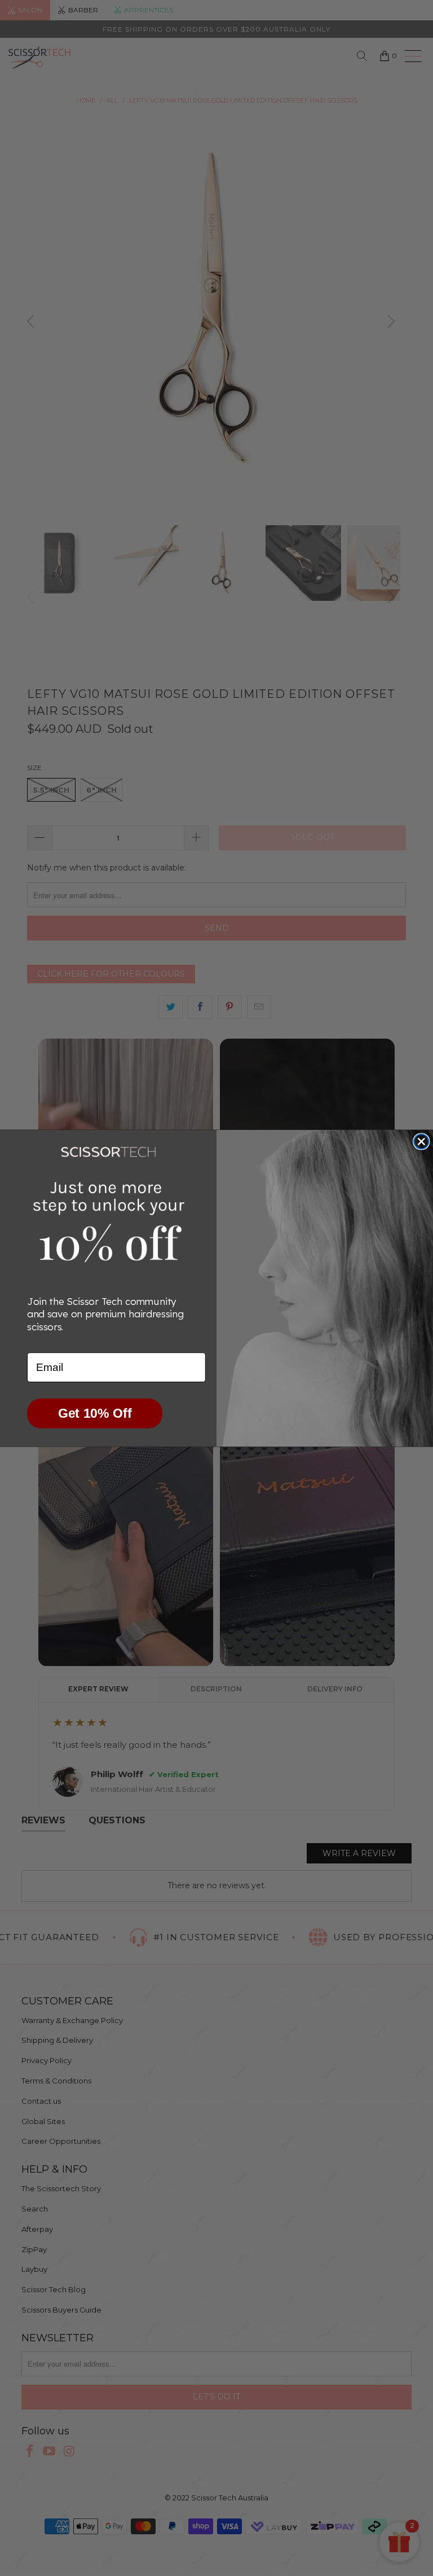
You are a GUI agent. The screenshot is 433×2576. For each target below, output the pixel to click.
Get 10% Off (95, 1413)
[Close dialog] (421, 1141)
